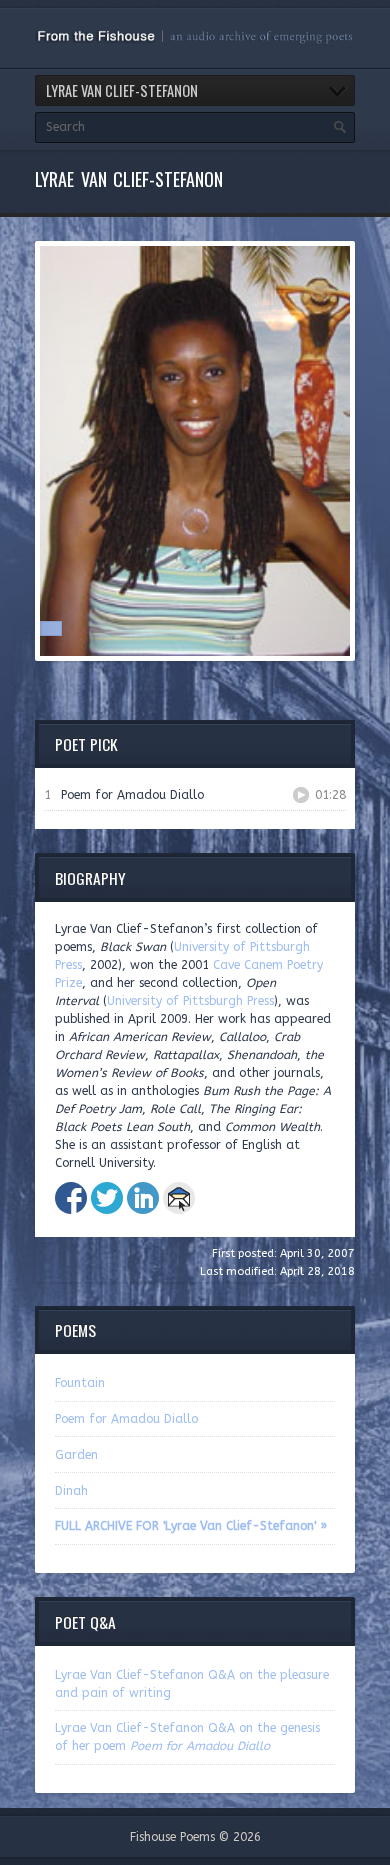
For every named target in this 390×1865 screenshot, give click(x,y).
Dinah (71, 1491)
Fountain (80, 1383)
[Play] (301, 795)
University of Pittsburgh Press (190, 1001)
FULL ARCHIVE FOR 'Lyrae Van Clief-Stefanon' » (191, 1526)
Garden (76, 1455)
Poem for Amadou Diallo (126, 1419)
